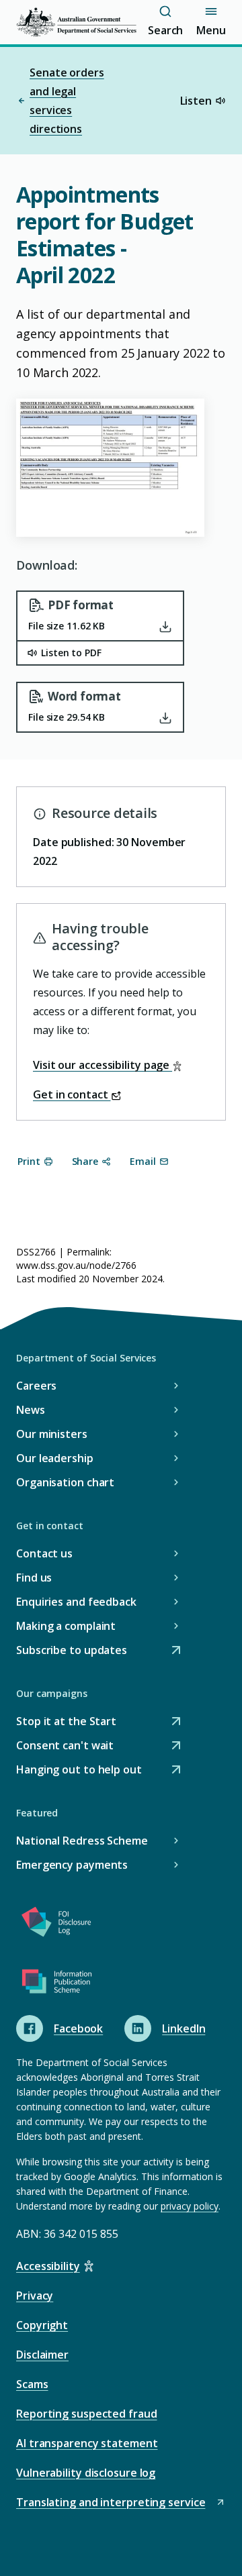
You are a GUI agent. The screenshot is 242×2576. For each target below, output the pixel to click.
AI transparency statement (87, 2443)
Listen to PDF (71, 653)
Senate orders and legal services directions (67, 101)
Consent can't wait (65, 1746)
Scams (32, 2384)
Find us (34, 1578)
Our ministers (52, 1434)
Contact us (44, 1553)
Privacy (35, 2296)
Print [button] (29, 1161)
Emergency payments (72, 1865)
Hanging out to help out (79, 1770)
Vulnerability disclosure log (86, 2473)
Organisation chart (65, 1482)
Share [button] (85, 1161)
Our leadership (55, 1458)
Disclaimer (42, 2355)
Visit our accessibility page (103, 1065)
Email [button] (143, 1161)
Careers (36, 1386)
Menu (211, 30)
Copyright (42, 2325)
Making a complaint (66, 1626)
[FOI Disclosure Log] (56, 1924)
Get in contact (72, 1094)
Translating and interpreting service (111, 2503)
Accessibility (48, 2266)
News (31, 1410)
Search (165, 30)
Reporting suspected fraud (87, 2414)
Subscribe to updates (72, 1651)
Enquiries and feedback (76, 1602)
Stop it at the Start (66, 1722)
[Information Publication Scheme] (56, 1984)
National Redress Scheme (82, 1841)
